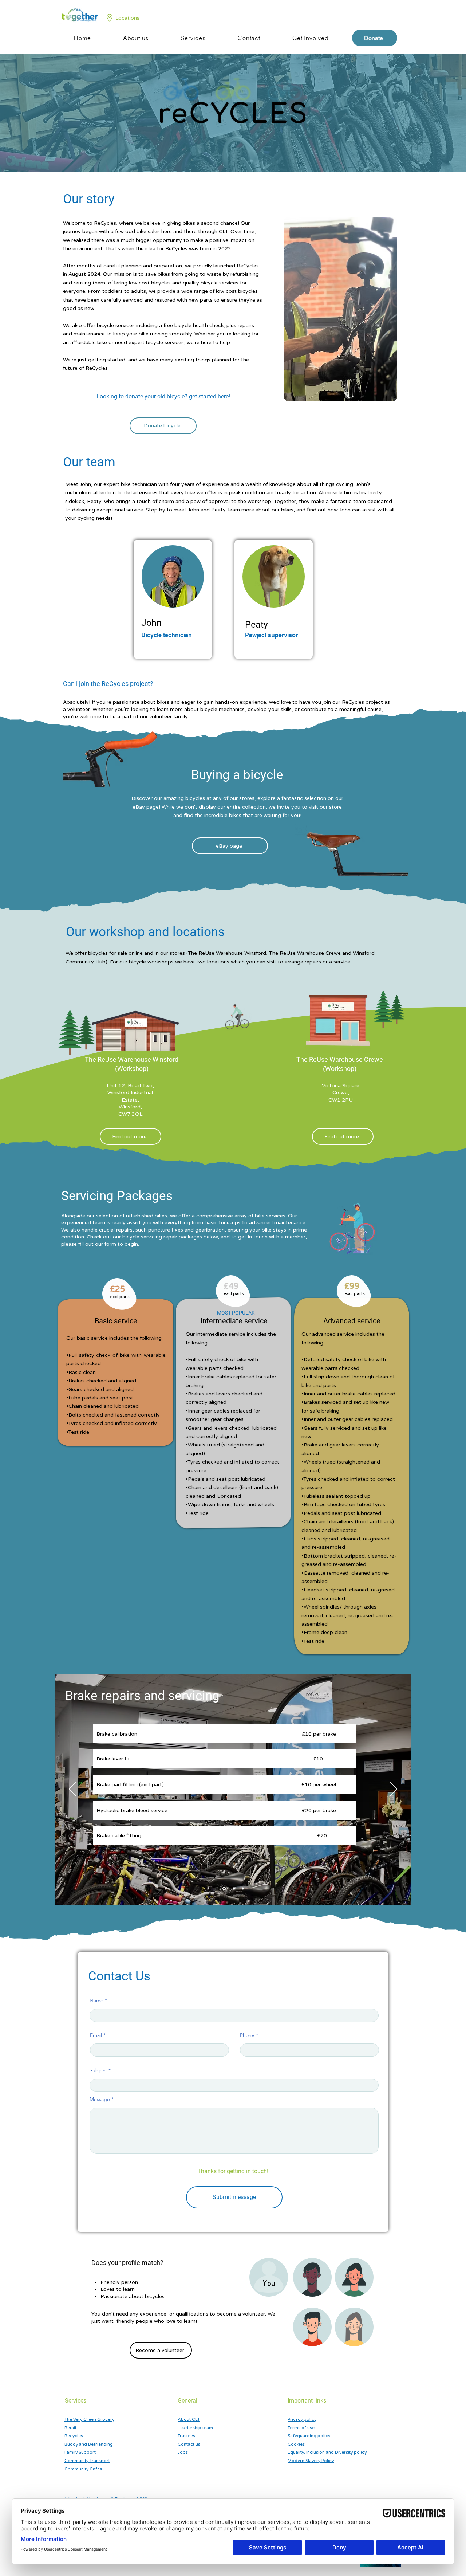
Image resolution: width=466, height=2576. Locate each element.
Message (100, 2099)
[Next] (394, 1790)
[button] (136, 38)
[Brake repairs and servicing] (224, 1889)
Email (96, 2035)
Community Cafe (82, 2469)
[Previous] (72, 1790)
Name (96, 2000)
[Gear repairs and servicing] (233, 1888)
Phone (247, 2035)
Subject (98, 2070)
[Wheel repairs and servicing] (243, 1889)
